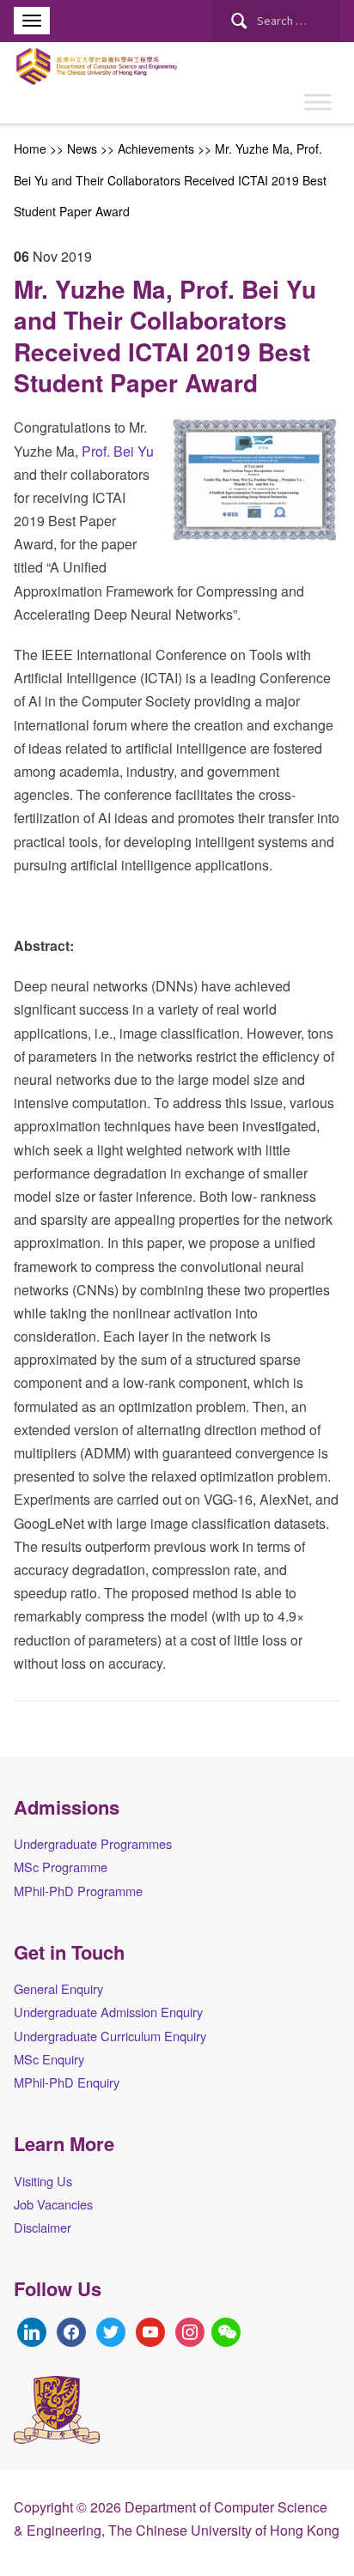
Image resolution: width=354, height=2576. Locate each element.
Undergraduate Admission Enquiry (108, 2012)
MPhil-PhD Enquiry (67, 2082)
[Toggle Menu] (318, 103)
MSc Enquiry (49, 2059)
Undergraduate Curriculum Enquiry (110, 2036)
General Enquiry (58, 1988)
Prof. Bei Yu (116, 451)
